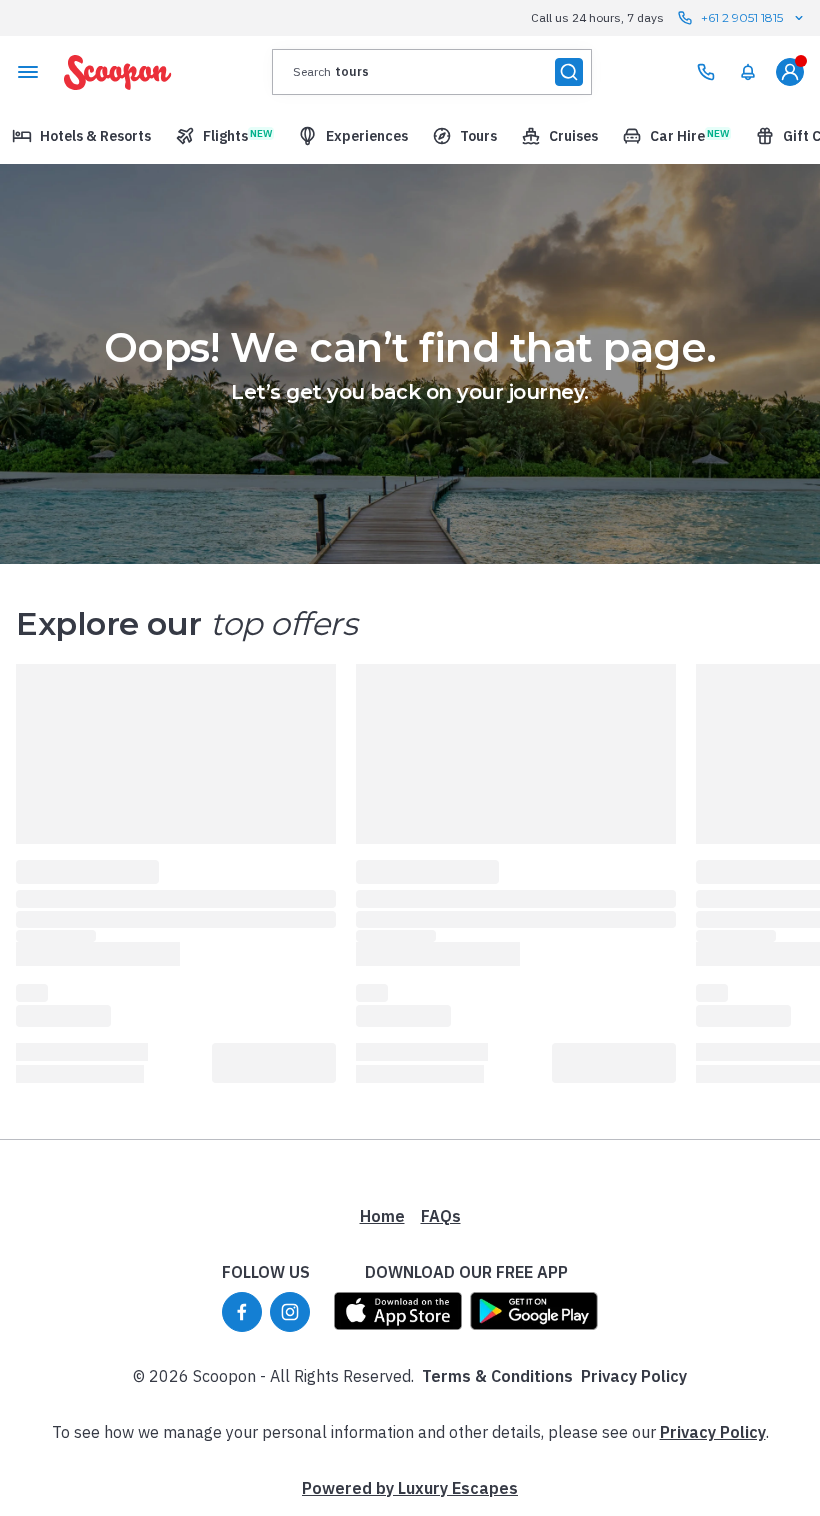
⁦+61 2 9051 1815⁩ (742, 17)
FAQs (441, 1216)
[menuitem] (748, 72)
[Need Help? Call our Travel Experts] (706, 72)
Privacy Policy (634, 1376)
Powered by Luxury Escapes (410, 1488)
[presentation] (432, 72)
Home (382, 1216)
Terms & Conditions (497, 1376)
